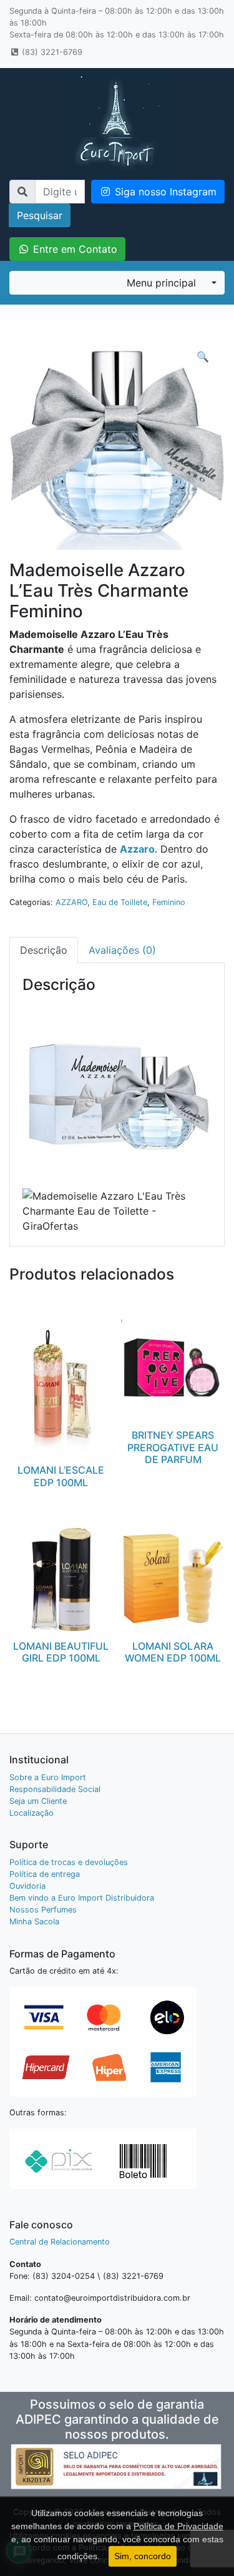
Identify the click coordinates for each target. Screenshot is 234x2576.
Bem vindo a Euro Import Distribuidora (82, 1898)
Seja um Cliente (38, 1801)
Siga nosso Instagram (164, 192)
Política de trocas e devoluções (69, 1862)
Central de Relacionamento (60, 2242)
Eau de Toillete (120, 902)
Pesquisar (40, 215)
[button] (203, 356)
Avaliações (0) (122, 950)
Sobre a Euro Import (48, 1777)
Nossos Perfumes (43, 1910)
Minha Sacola (34, 1922)
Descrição (44, 950)
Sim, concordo (143, 2556)
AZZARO (71, 902)
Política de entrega (45, 1874)
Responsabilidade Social (55, 1789)
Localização (32, 1813)
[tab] (44, 950)
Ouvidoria (27, 1886)
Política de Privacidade (178, 2526)
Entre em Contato (74, 249)
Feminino (169, 902)
